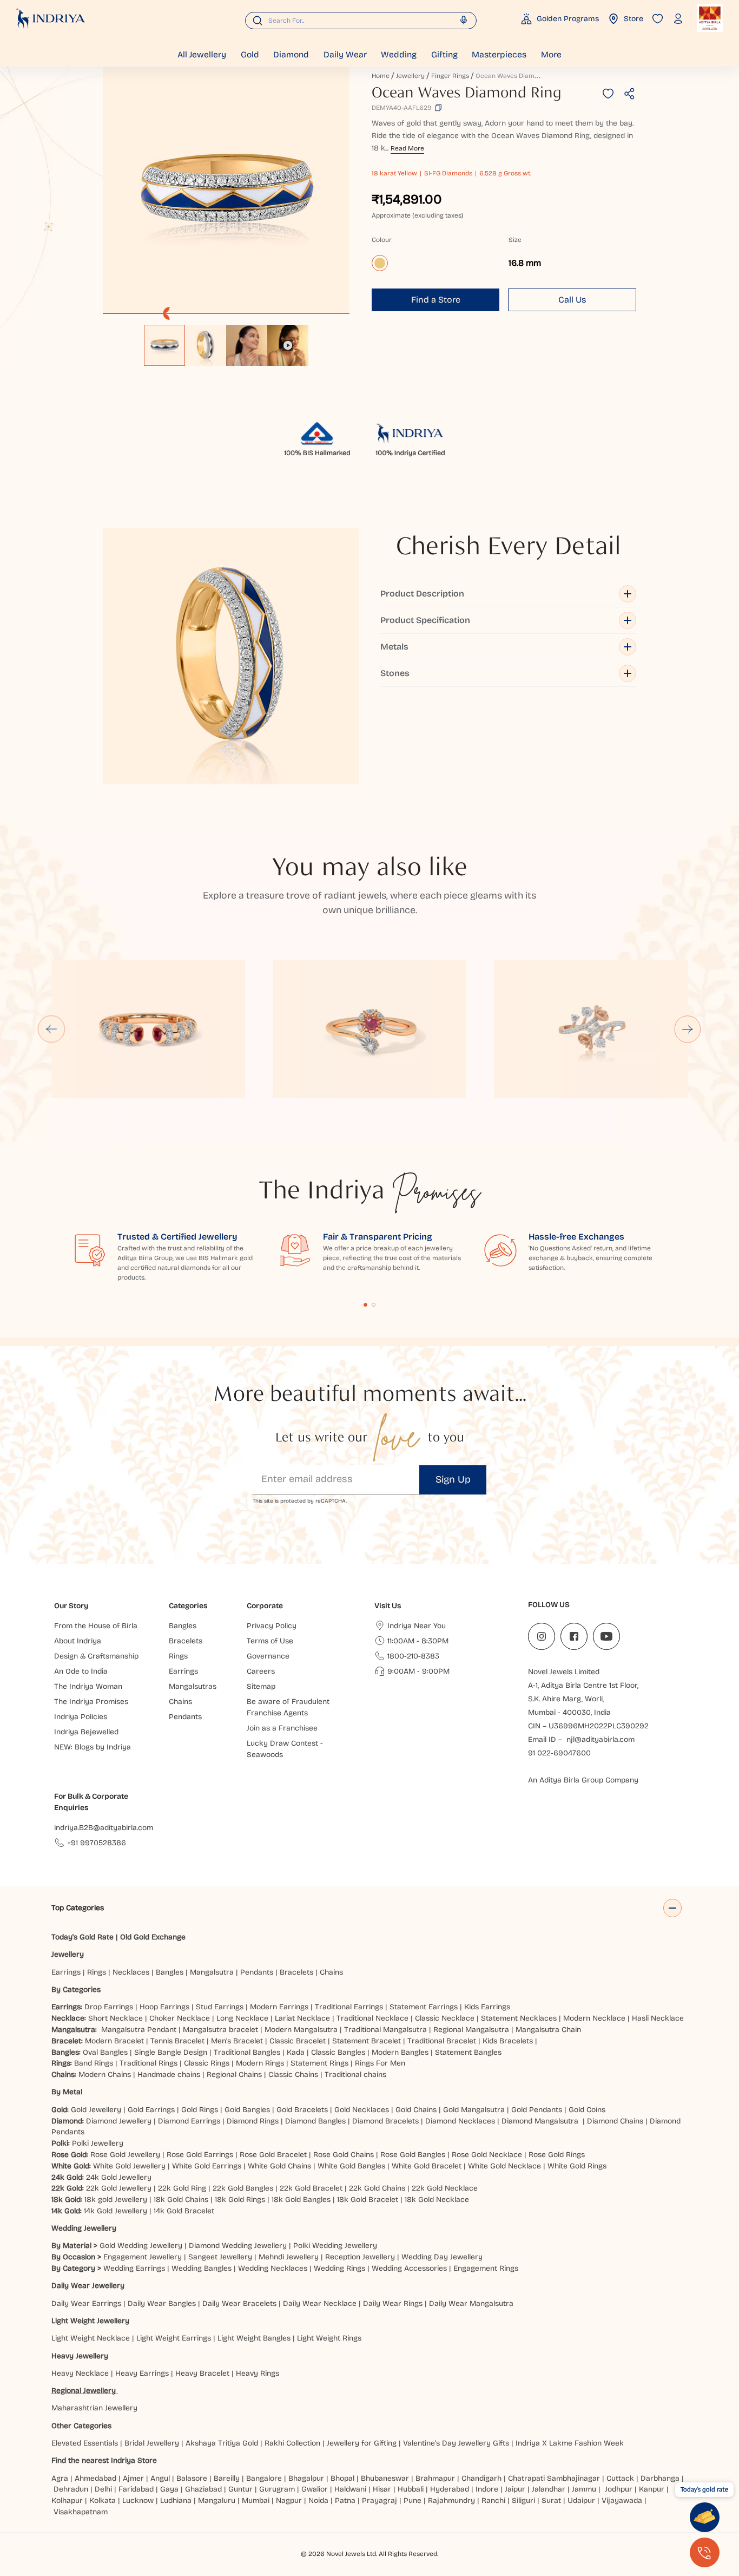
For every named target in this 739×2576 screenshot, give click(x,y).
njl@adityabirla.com (601, 1739)
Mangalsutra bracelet (220, 2030)
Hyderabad (450, 2489)
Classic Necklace (445, 2018)
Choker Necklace (180, 2018)
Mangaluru (217, 2500)
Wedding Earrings (134, 2268)
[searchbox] (361, 21)
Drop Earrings (109, 2007)
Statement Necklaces (519, 2018)
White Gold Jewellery (129, 2166)
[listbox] (226, 340)
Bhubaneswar (385, 2478)
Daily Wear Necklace (320, 2303)
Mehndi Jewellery (289, 2257)
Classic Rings (207, 2063)
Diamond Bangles (315, 2121)
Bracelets (296, 1972)
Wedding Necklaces (273, 2268)
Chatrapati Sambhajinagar (554, 2478)
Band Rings (94, 2063)
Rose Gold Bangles (413, 2155)
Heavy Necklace (80, 2373)
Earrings (66, 1972)
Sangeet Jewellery (220, 2257)
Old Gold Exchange (153, 1937)
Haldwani (350, 2489)
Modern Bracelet (114, 2041)
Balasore (192, 2478)
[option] (164, 345)
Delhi (103, 2489)
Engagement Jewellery (143, 2257)
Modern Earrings (279, 2007)
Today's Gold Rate (83, 1937)
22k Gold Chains (377, 2188)
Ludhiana (176, 2500)
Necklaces (131, 1972)
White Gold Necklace (504, 2166)
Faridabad (136, 2489)
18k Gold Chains (181, 2200)
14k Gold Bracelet (184, 2211)
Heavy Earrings (142, 2373)
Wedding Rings (339, 2268)
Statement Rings (319, 2063)
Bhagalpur (306, 2478)
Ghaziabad (203, 2489)
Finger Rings (450, 76)
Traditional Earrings (349, 2007)
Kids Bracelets (508, 2041)
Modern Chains (105, 2074)
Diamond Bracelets (385, 2121)
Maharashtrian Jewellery (94, 2408)
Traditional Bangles (247, 2052)
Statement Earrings (424, 2007)
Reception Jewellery (360, 2257)
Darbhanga (660, 2478)
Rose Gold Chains (344, 2155)
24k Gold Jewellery (119, 2177)
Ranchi (493, 2500)
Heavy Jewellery (80, 2356)
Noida (318, 2500)
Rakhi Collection (292, 2443)
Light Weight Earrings (174, 2338)
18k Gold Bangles (301, 2200)
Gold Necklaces (362, 2110)
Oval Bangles (105, 2052)
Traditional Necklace (372, 2018)
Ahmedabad (95, 2478)
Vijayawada (622, 2500)
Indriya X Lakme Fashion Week (570, 2443)
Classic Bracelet (298, 2041)
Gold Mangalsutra (474, 2110)
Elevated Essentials (85, 2443)
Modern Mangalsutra (301, 2030)
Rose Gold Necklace (487, 2155)
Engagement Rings (486, 2268)
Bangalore (264, 2478)
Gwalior (315, 2489)
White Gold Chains (279, 2166)
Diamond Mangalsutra (540, 2121)
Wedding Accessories (409, 2268)
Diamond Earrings (189, 2121)
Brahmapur (435, 2478)
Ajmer (133, 2478)
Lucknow (138, 2500)
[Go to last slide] (51, 1029)
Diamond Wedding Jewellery (238, 2246)
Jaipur (515, 2489)
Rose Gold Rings (557, 2155)
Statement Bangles (468, 2052)
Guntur (240, 2489)
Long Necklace (242, 2018)
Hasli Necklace (658, 2018)
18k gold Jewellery (116, 2200)
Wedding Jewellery (84, 2228)
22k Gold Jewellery (119, 2188)
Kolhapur (67, 2500)
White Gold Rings (577, 2166)
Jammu (584, 2489)
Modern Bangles (400, 2052)
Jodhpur (619, 2489)
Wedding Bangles (202, 2268)
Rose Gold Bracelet (273, 2155)
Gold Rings (200, 2110)
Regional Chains (234, 2074)
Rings (97, 1972)
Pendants (257, 1972)
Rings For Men (380, 2063)
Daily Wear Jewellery (88, 2286)
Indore (487, 2489)
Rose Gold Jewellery (125, 2155)
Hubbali (411, 2489)
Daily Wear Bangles (162, 2303)
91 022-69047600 (559, 1753)
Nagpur (289, 2500)
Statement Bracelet (367, 2041)
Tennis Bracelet (177, 2041)
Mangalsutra (212, 1972)
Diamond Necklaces (460, 2121)
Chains (331, 1972)
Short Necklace (116, 2018)
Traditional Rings (149, 2063)
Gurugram (277, 2489)
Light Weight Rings (329, 2338)
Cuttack (620, 2478)
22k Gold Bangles (243, 2188)
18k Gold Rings (240, 2200)
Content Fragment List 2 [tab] (374, 1305)
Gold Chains (416, 2110)
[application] (226, 191)
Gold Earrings (151, 2110)
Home (381, 76)
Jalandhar (549, 2489)
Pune (413, 2500)
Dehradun (71, 2489)
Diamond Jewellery (119, 2121)
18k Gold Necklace (437, 2200)
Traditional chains (355, 2074)
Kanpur (652, 2489)
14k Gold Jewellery (116, 2211)
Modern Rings (260, 2063)
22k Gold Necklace (445, 2188)
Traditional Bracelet (442, 2041)
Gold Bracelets (302, 2110)
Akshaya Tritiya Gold (222, 2443)
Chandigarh (481, 2478)
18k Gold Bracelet (368, 2200)
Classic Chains (293, 2074)
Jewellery (410, 76)
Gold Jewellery (96, 2110)
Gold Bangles (247, 2110)
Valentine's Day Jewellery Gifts (456, 2443)
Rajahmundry (451, 2500)
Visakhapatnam (83, 2512)
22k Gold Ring (182, 2188)
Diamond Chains (615, 2121)
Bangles (170, 1972)
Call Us (572, 300)
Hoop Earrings (164, 2007)
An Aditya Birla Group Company (583, 1780)
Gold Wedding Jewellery (141, 2246)
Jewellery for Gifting (362, 2443)
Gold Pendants (537, 2110)
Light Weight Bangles (254, 2338)
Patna (345, 2500)
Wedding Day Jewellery (442, 2257)
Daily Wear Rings (393, 2303)
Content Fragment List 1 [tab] (366, 1305)
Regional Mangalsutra (471, 2030)
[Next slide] (688, 1029)
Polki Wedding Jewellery (335, 2246)
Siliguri (523, 2500)
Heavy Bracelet (202, 2373)
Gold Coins (587, 2110)
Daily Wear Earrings (86, 2303)
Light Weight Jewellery (90, 2321)
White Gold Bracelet (427, 2166)
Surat (551, 2500)
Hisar (382, 2489)
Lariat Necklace (302, 2018)
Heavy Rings (258, 2373)
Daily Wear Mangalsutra (471, 2303)
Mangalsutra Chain (548, 2030)
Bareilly (227, 2478)
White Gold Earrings (207, 2166)
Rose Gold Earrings (200, 2155)
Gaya (169, 2489)
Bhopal (342, 2478)
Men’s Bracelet (237, 2041)
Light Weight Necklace (91, 2338)
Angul (160, 2478)
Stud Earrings (220, 2007)
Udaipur (581, 2500)
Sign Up (453, 1479)
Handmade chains (169, 2074)
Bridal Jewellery (152, 2443)
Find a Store (436, 300)
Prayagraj (380, 2500)
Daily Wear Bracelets (239, 2303)
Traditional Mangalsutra (385, 2030)
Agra (60, 2478)
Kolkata (103, 2500)
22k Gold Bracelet (311, 2188)
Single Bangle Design (171, 2052)
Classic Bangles (338, 2052)
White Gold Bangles (351, 2166)
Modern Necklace (594, 2018)
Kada (296, 2052)
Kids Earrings (487, 2007)
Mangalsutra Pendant (139, 2030)
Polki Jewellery (98, 2143)
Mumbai (256, 2500)
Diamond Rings (253, 2121)
